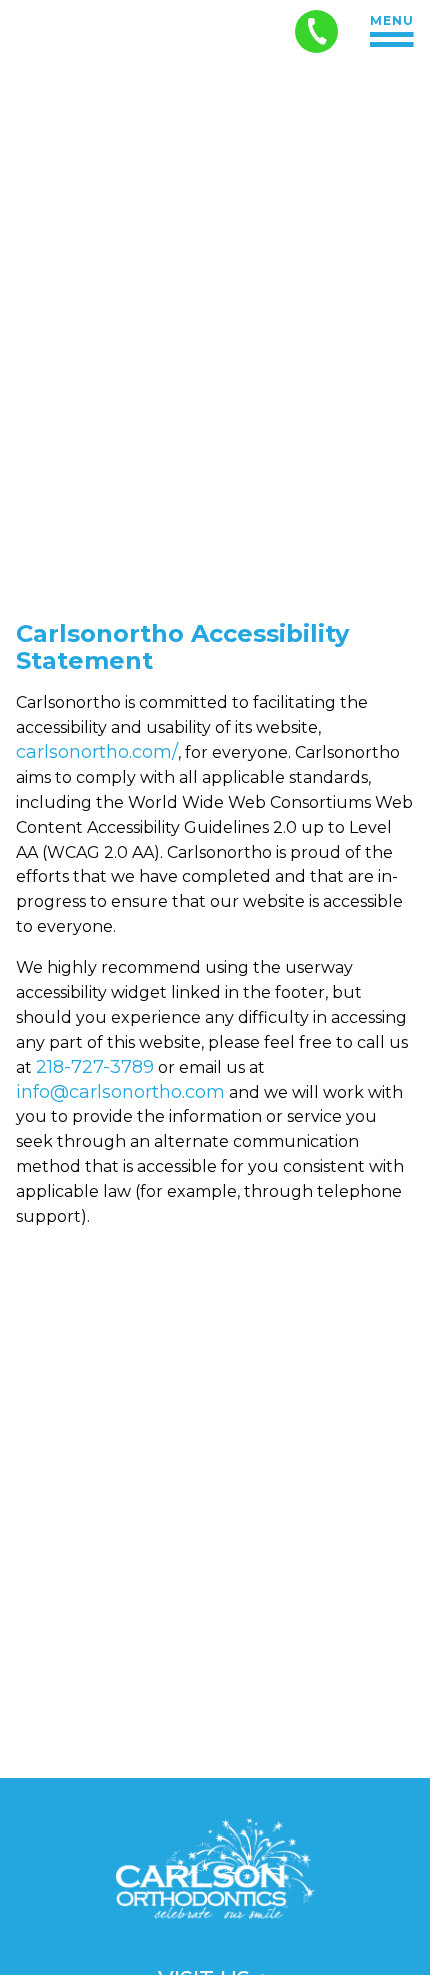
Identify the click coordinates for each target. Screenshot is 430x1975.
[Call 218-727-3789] (316, 31)
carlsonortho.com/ (97, 752)
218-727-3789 (95, 1067)
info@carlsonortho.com (120, 1092)
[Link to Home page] (215, 1874)
